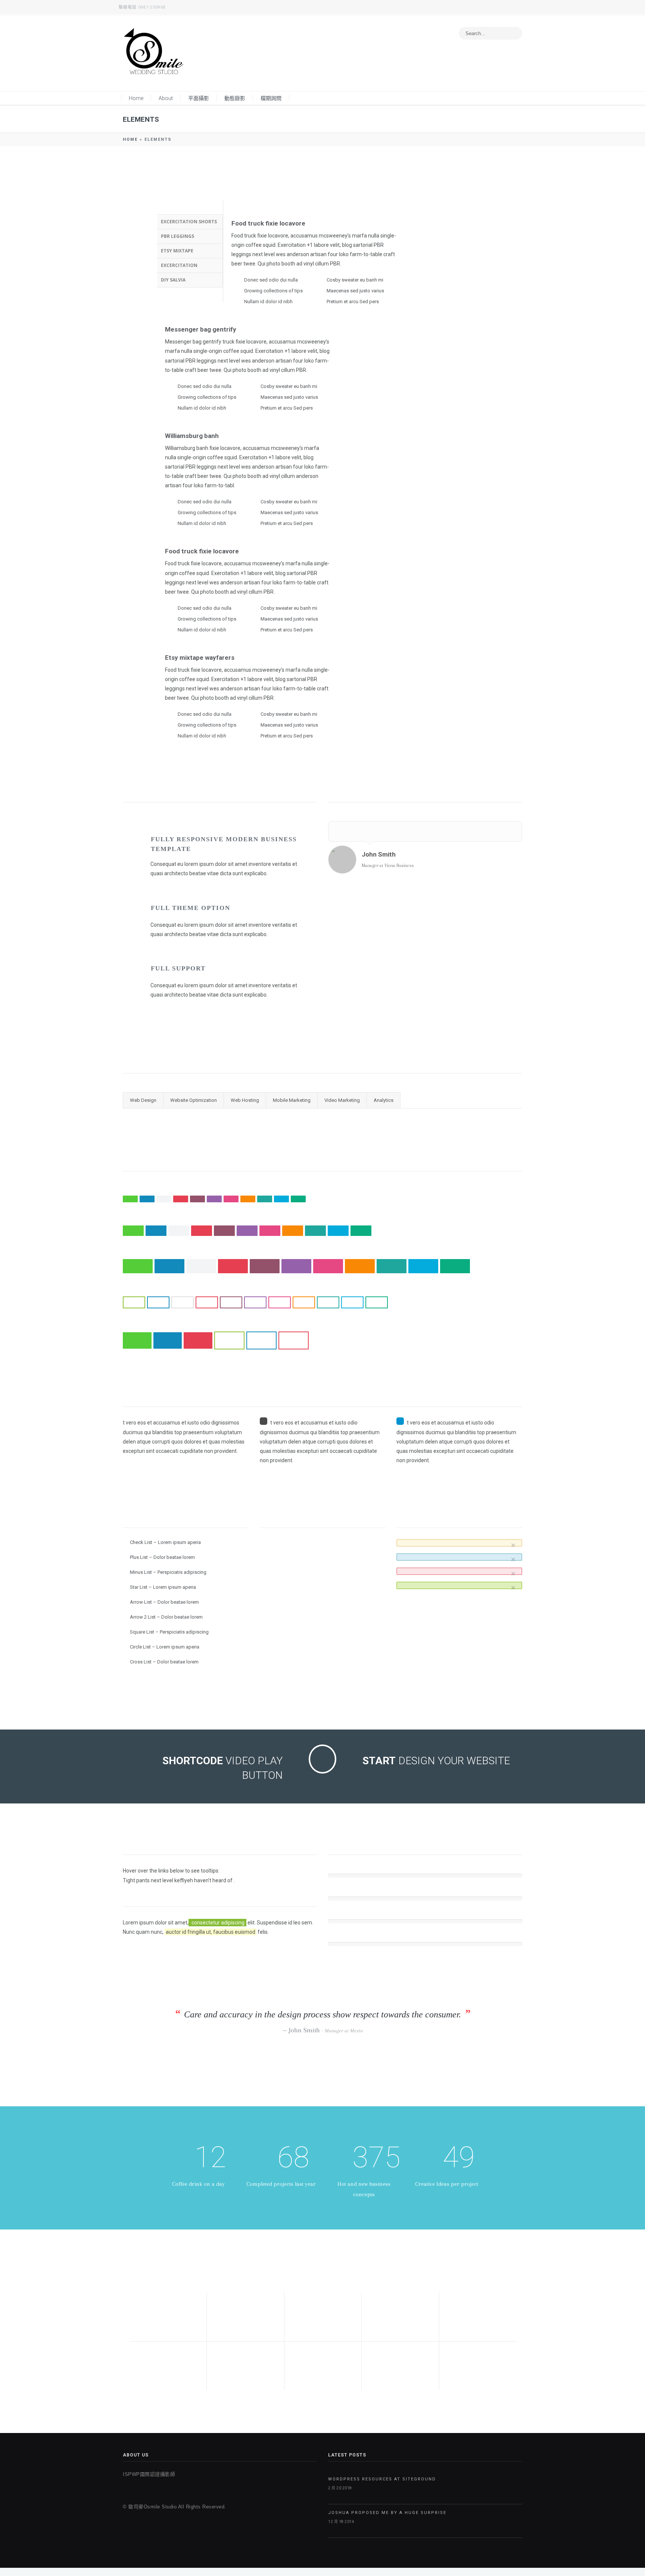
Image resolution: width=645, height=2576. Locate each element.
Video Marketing (342, 1100)
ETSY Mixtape (177, 251)
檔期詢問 (271, 98)
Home (136, 98)
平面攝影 (199, 98)
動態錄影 (235, 98)
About (166, 98)
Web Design (143, 1100)
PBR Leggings (177, 236)
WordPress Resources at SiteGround (382, 2479)
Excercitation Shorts (189, 222)
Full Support (178, 968)
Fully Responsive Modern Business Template (224, 844)
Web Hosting (245, 1100)
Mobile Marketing (292, 1100)
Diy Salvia (173, 280)
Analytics (384, 1100)
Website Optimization (194, 1100)
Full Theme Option (191, 908)
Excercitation (179, 265)
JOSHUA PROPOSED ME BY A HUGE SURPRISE (387, 2513)
